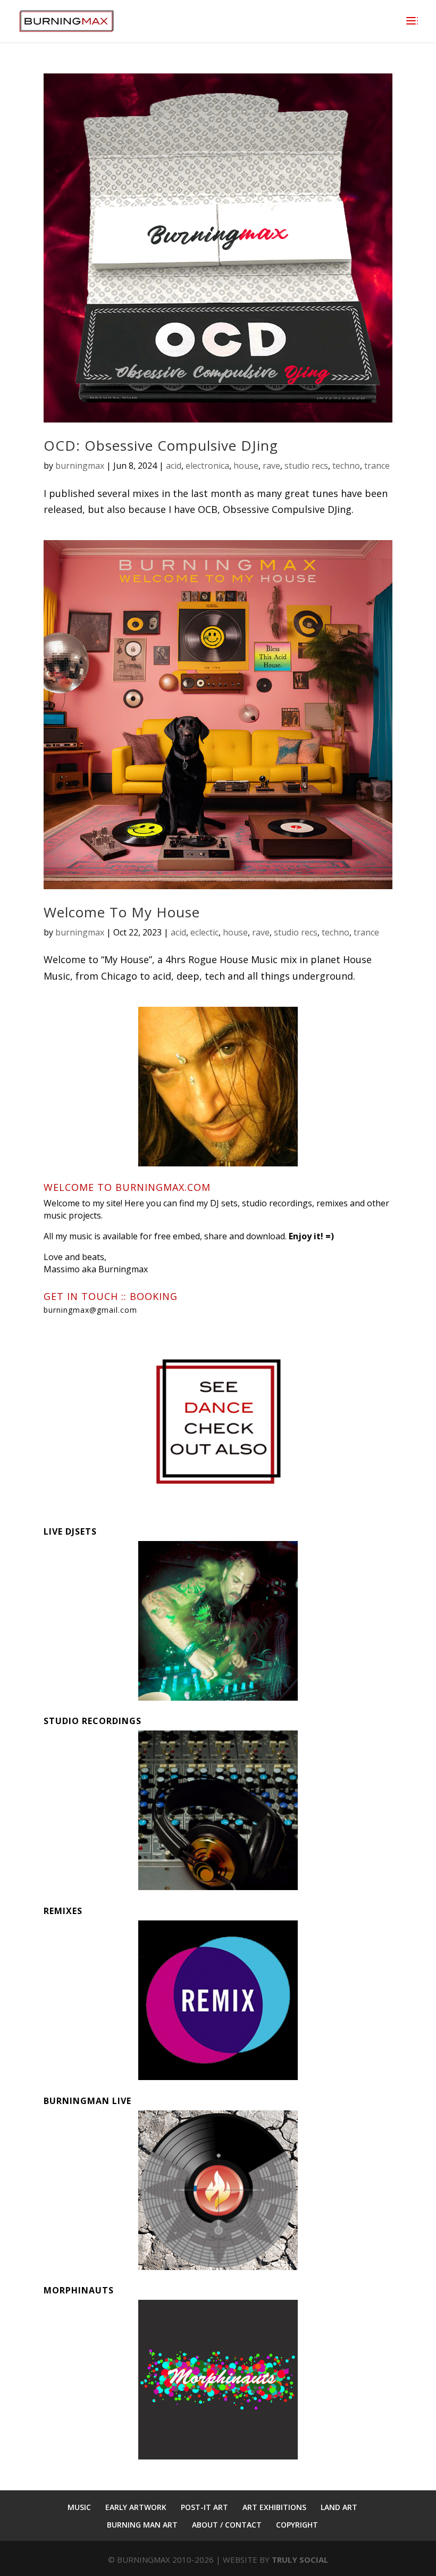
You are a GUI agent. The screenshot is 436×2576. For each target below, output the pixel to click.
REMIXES (63, 1911)
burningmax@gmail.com (90, 1310)
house (246, 466)
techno (346, 466)
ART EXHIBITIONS (274, 2507)
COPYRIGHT (297, 2525)
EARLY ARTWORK (136, 2507)
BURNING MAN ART (142, 2525)
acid (174, 466)
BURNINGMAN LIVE (87, 2101)
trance (377, 466)
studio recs (306, 466)
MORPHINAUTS (79, 2290)
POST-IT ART (204, 2507)
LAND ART (339, 2507)
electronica (207, 466)
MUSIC (79, 2507)
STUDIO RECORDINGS (93, 1721)
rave (271, 466)
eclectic (204, 932)
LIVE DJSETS (70, 1531)
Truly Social (300, 2560)
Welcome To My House (122, 912)
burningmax (80, 466)
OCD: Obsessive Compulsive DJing (161, 445)
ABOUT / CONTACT (227, 2525)
